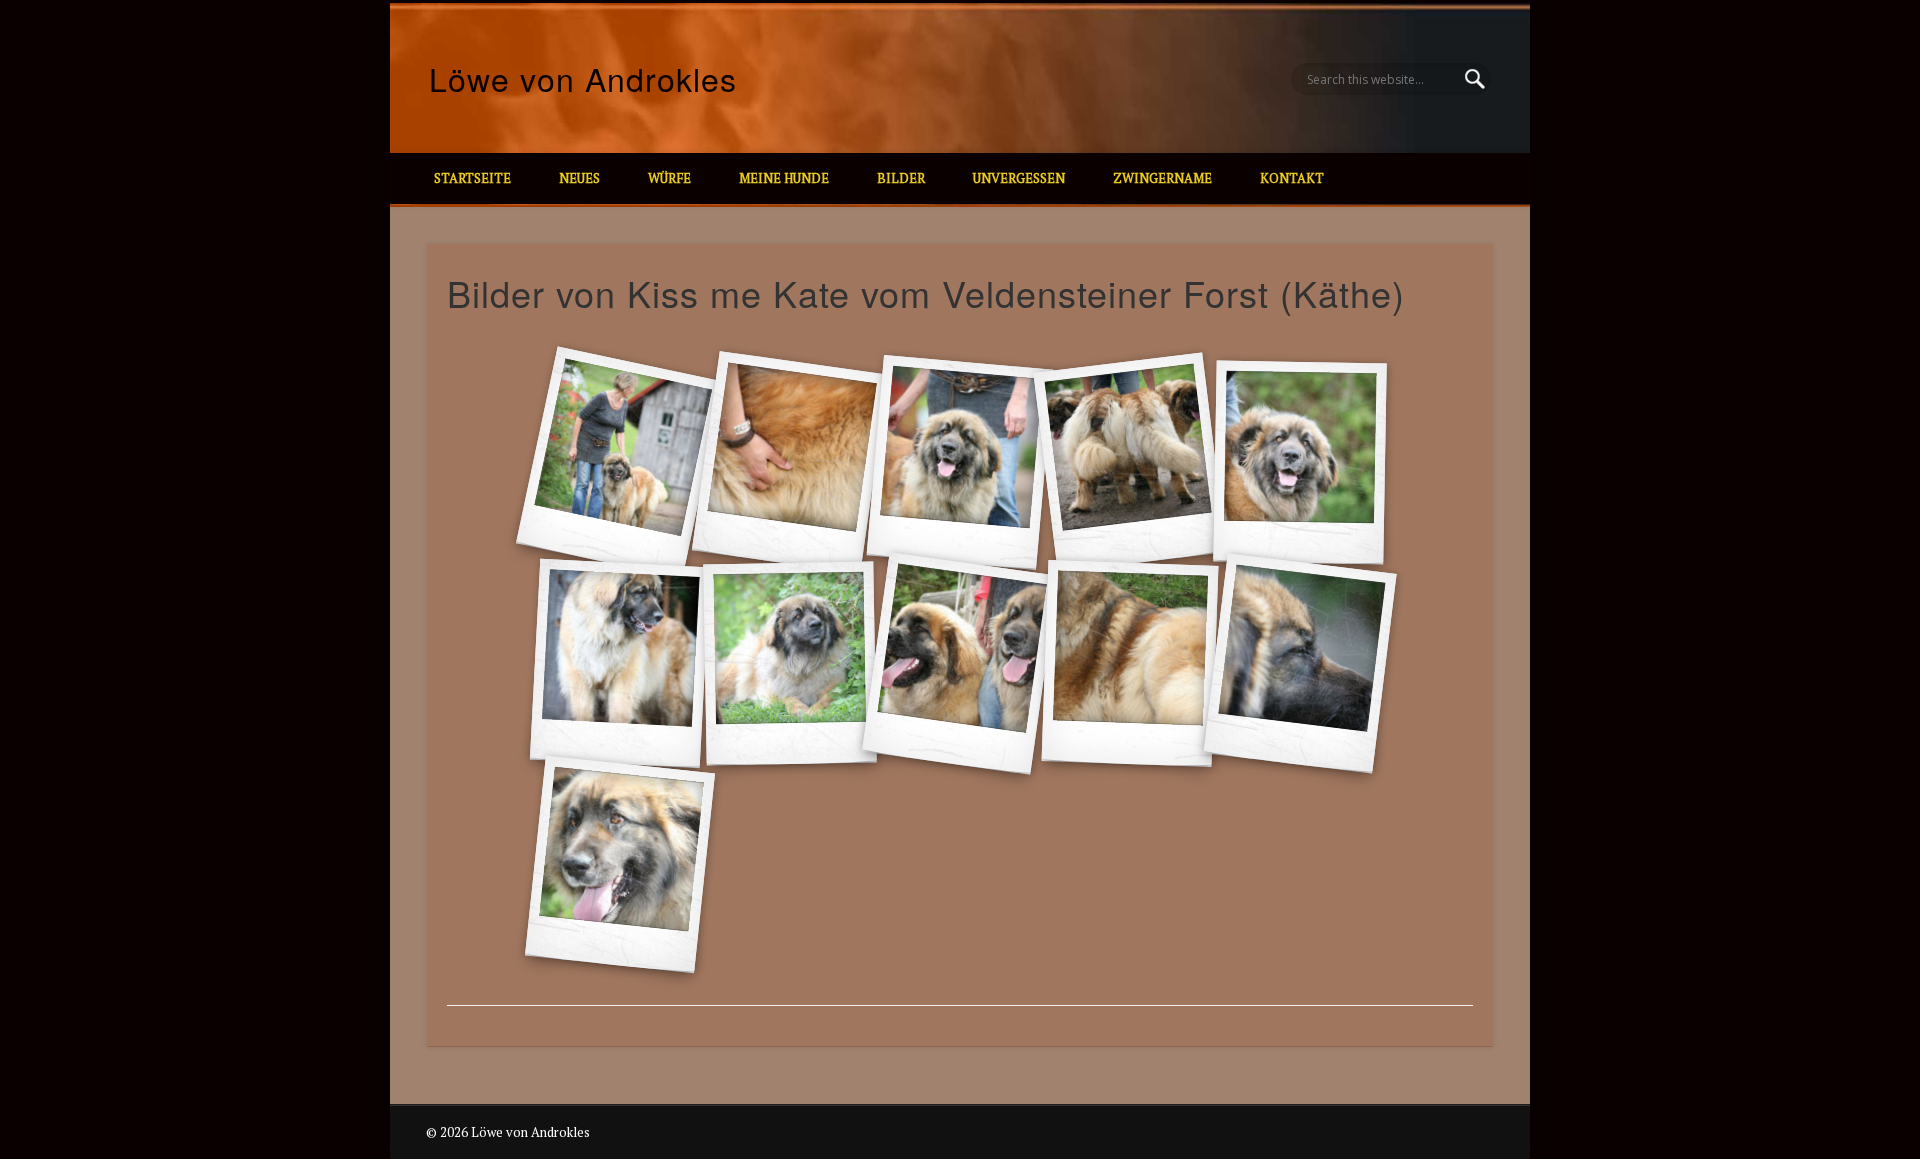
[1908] (790, 462)
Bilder (901, 178)
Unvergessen (1019, 178)
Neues (579, 178)
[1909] (960, 462)
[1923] (620, 664)
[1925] (960, 663)
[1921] (1299, 463)
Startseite (472, 178)
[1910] (1129, 463)
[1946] (1130, 663)
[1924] (789, 664)
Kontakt (1292, 178)
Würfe (669, 178)
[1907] (620, 463)
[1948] (620, 865)
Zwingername (1162, 178)
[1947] (1299, 664)
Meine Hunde (784, 178)
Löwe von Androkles (583, 78)
